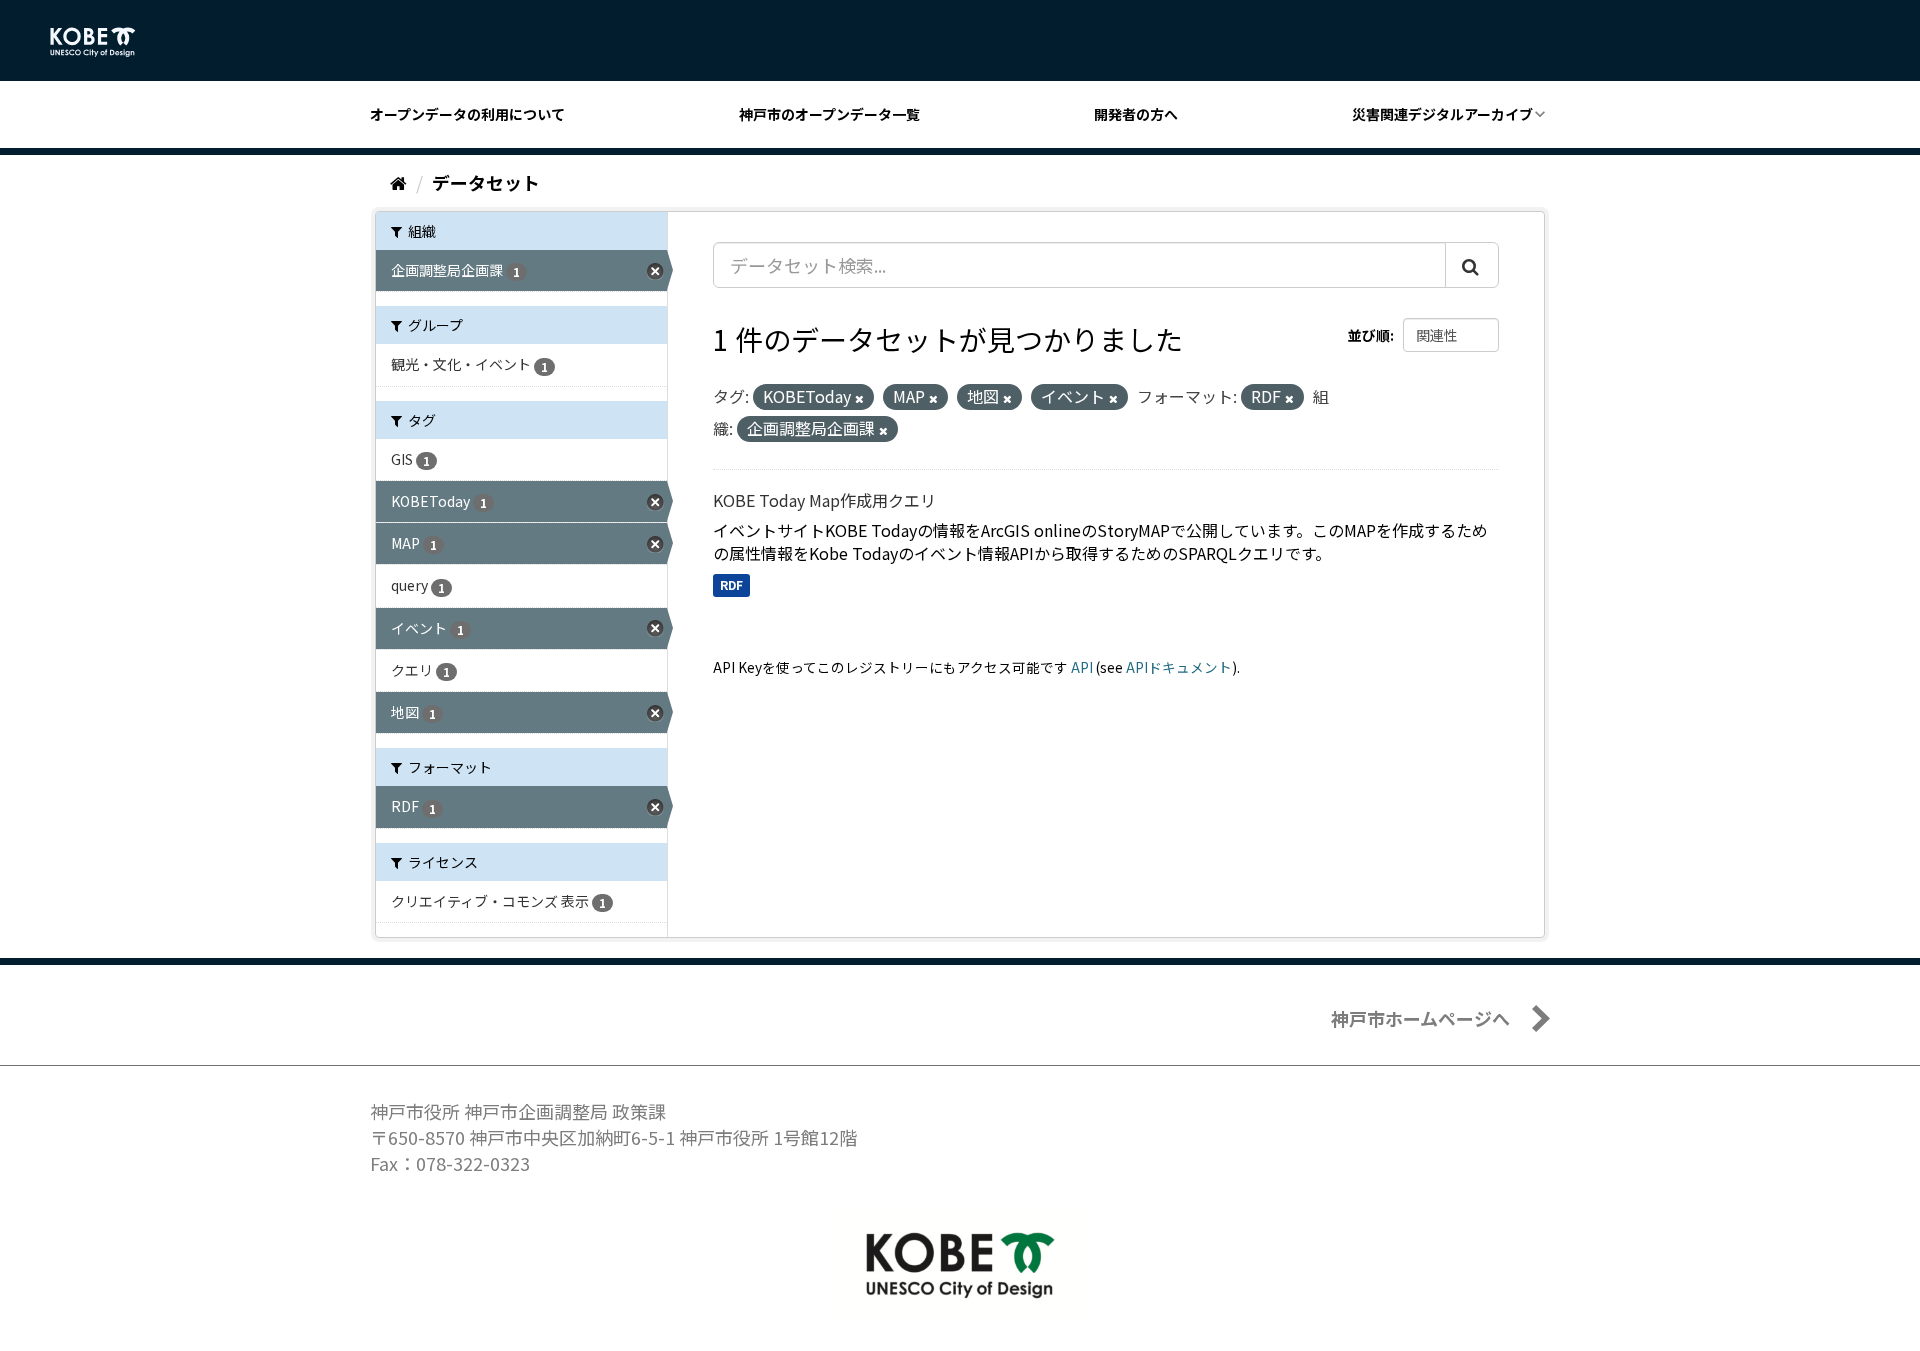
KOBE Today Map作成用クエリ (824, 500)
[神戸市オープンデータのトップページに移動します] (103, 42)
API (1082, 667)
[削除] (859, 398)
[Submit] (1472, 265)
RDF (731, 584)
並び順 (1369, 335)
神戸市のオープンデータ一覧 (829, 114)
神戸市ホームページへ (1420, 1018)
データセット (486, 182)
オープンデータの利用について (467, 114)
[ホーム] (398, 182)
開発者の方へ (1136, 114)
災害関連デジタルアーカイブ (1442, 114)
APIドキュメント (1179, 667)
